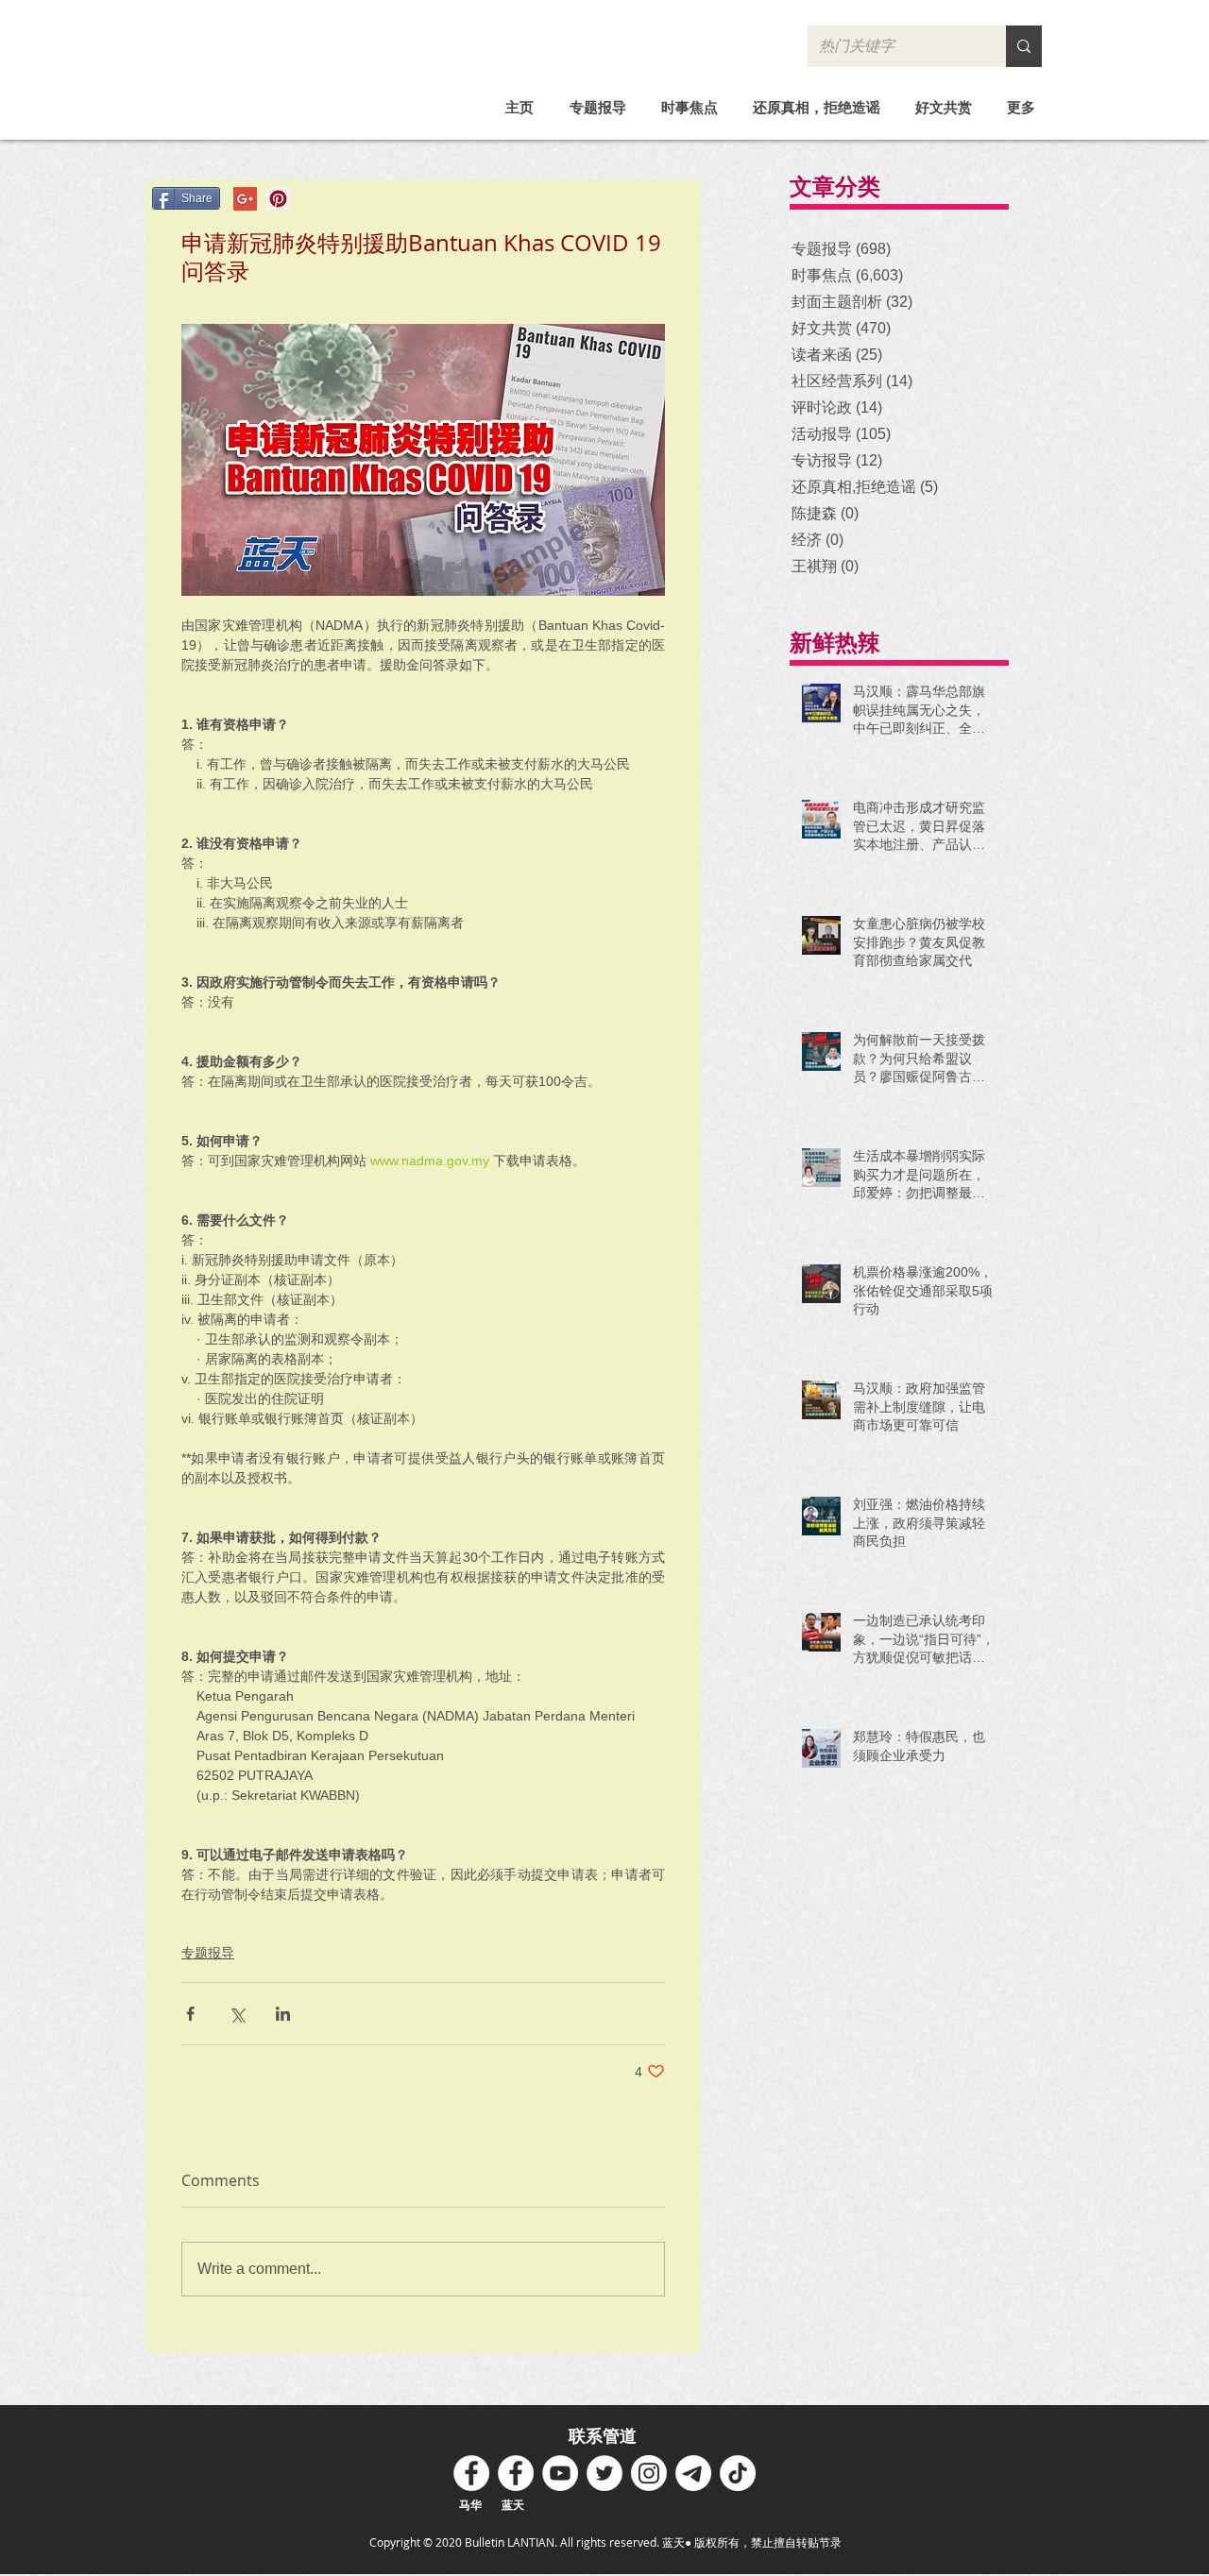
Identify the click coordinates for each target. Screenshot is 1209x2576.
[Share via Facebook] (190, 2014)
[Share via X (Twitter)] (237, 2014)
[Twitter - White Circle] (604, 2473)
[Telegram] (693, 2473)
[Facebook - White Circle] (471, 2473)
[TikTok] (738, 2473)
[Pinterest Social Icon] (278, 199)
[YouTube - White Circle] (560, 2473)
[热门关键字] (1024, 46)
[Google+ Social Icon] (245, 199)
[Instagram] (649, 2473)
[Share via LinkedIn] (283, 2014)
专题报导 (208, 1953)
